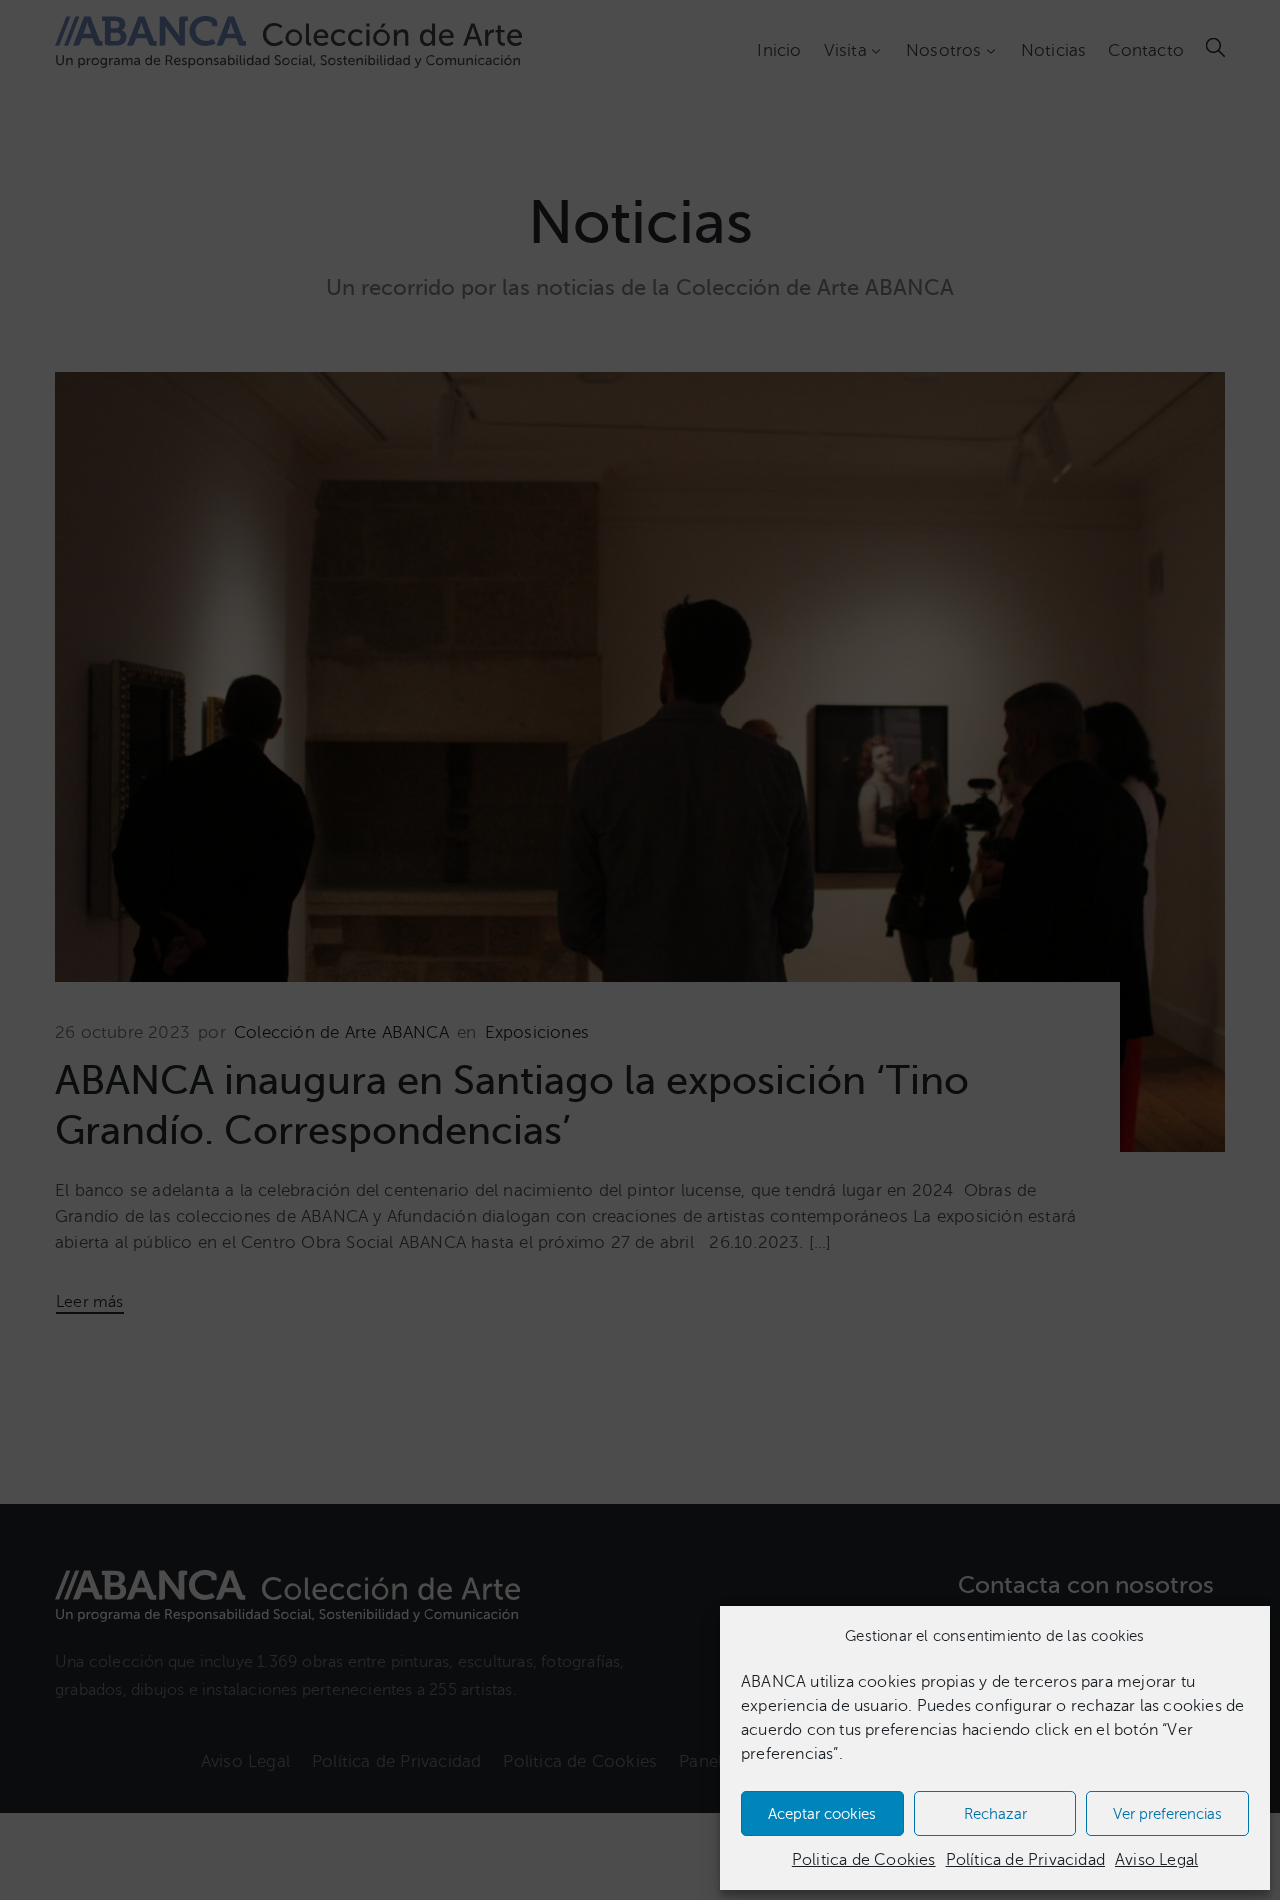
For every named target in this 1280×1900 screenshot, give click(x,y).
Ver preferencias (1167, 1814)
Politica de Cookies (864, 1860)
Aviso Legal (1156, 1860)
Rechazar (995, 1814)
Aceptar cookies (822, 1814)
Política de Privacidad (1025, 1860)
